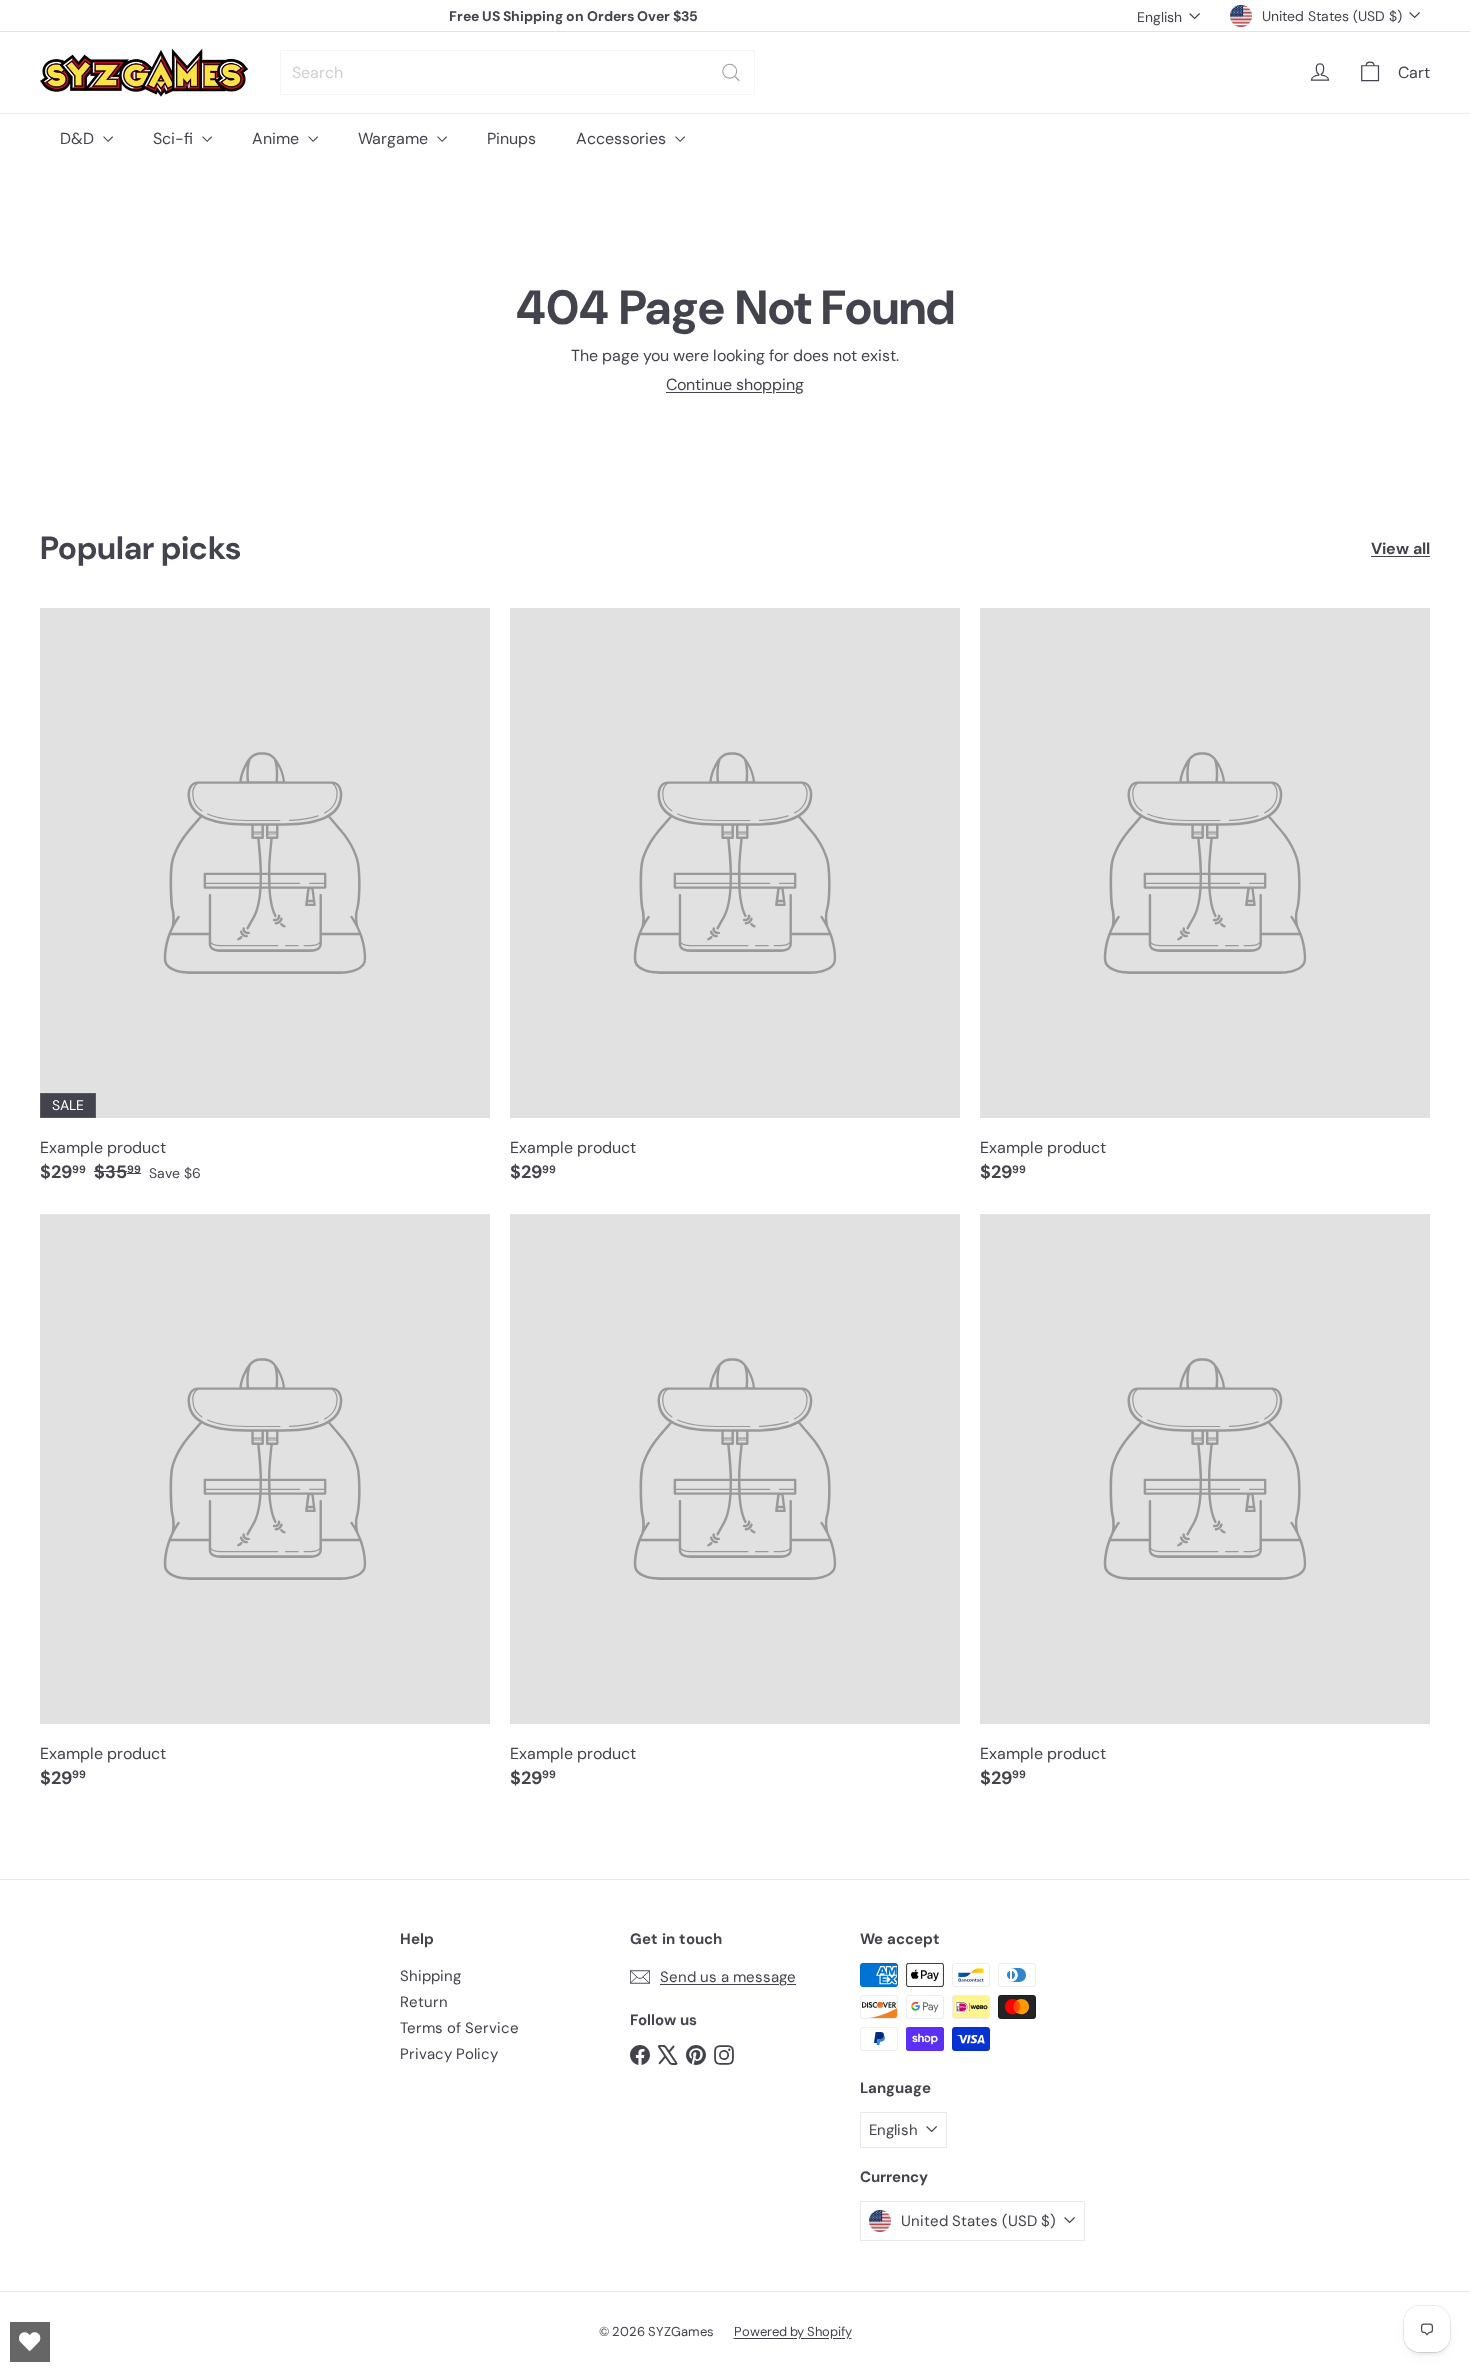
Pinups (511, 138)
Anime (277, 138)
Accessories (623, 138)
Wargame (395, 138)
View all (1400, 548)
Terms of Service (459, 2028)
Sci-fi (175, 138)
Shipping (430, 1976)
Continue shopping (735, 384)
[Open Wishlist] (30, 2342)
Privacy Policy (449, 2054)
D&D (79, 138)
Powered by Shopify (793, 2331)
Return (424, 2002)
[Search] (731, 72)
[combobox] (517, 72)
